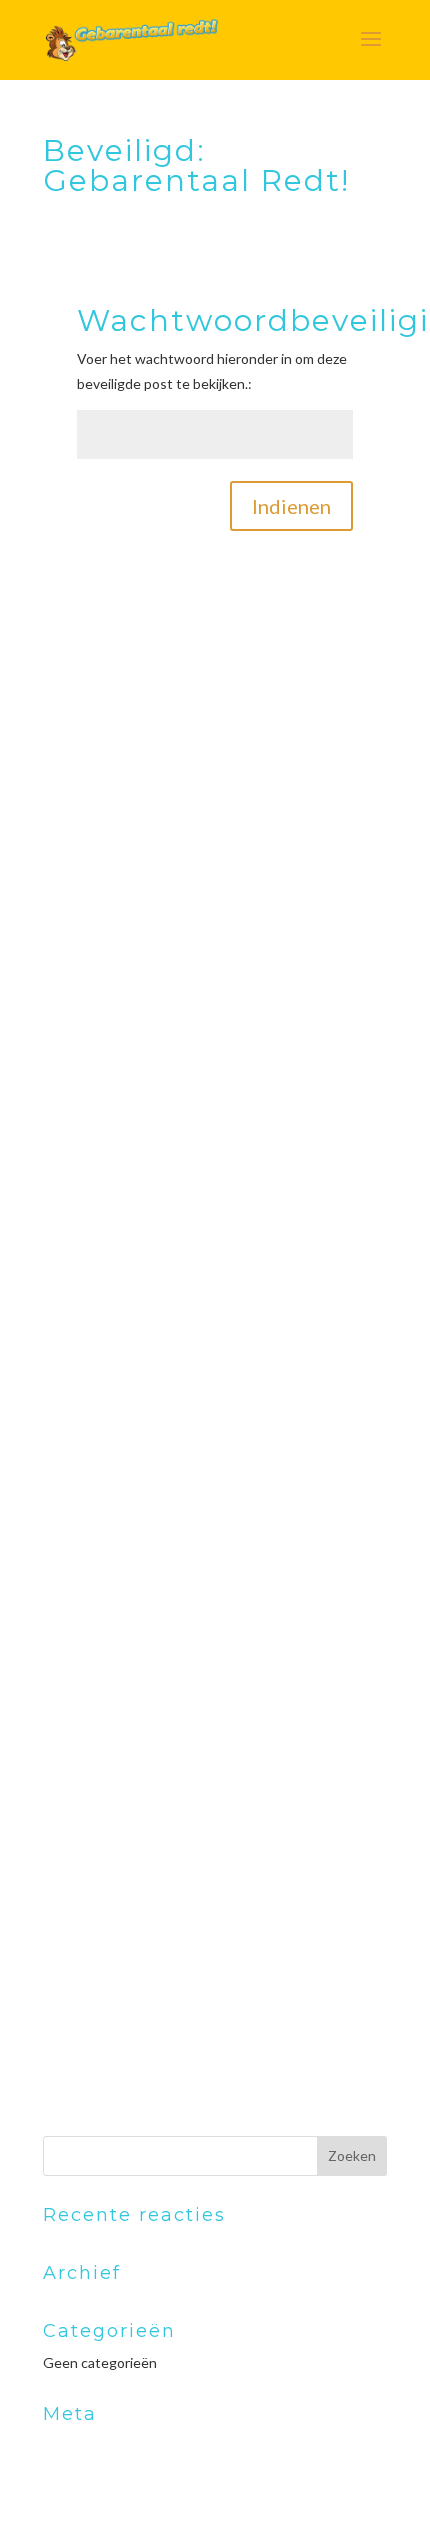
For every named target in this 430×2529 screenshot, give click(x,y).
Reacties (86, 2509)
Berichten (89, 2477)
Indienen (291, 506)
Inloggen (71, 2445)
